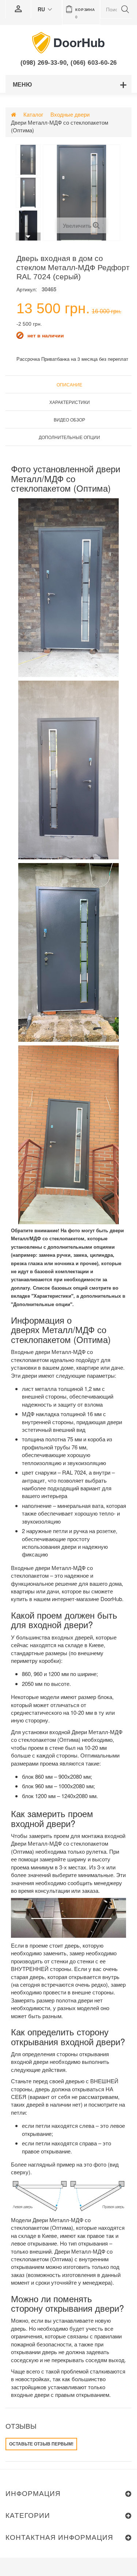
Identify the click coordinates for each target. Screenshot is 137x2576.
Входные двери (70, 114)
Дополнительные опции (69, 437)
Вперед (28, 237)
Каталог (33, 114)
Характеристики (70, 402)
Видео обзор (69, 419)
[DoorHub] (69, 42)
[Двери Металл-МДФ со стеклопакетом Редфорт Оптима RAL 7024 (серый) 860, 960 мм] (28, 160)
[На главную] (14, 114)
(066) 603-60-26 (94, 63)
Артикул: (27, 289)
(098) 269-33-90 (44, 63)
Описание (69, 384)
